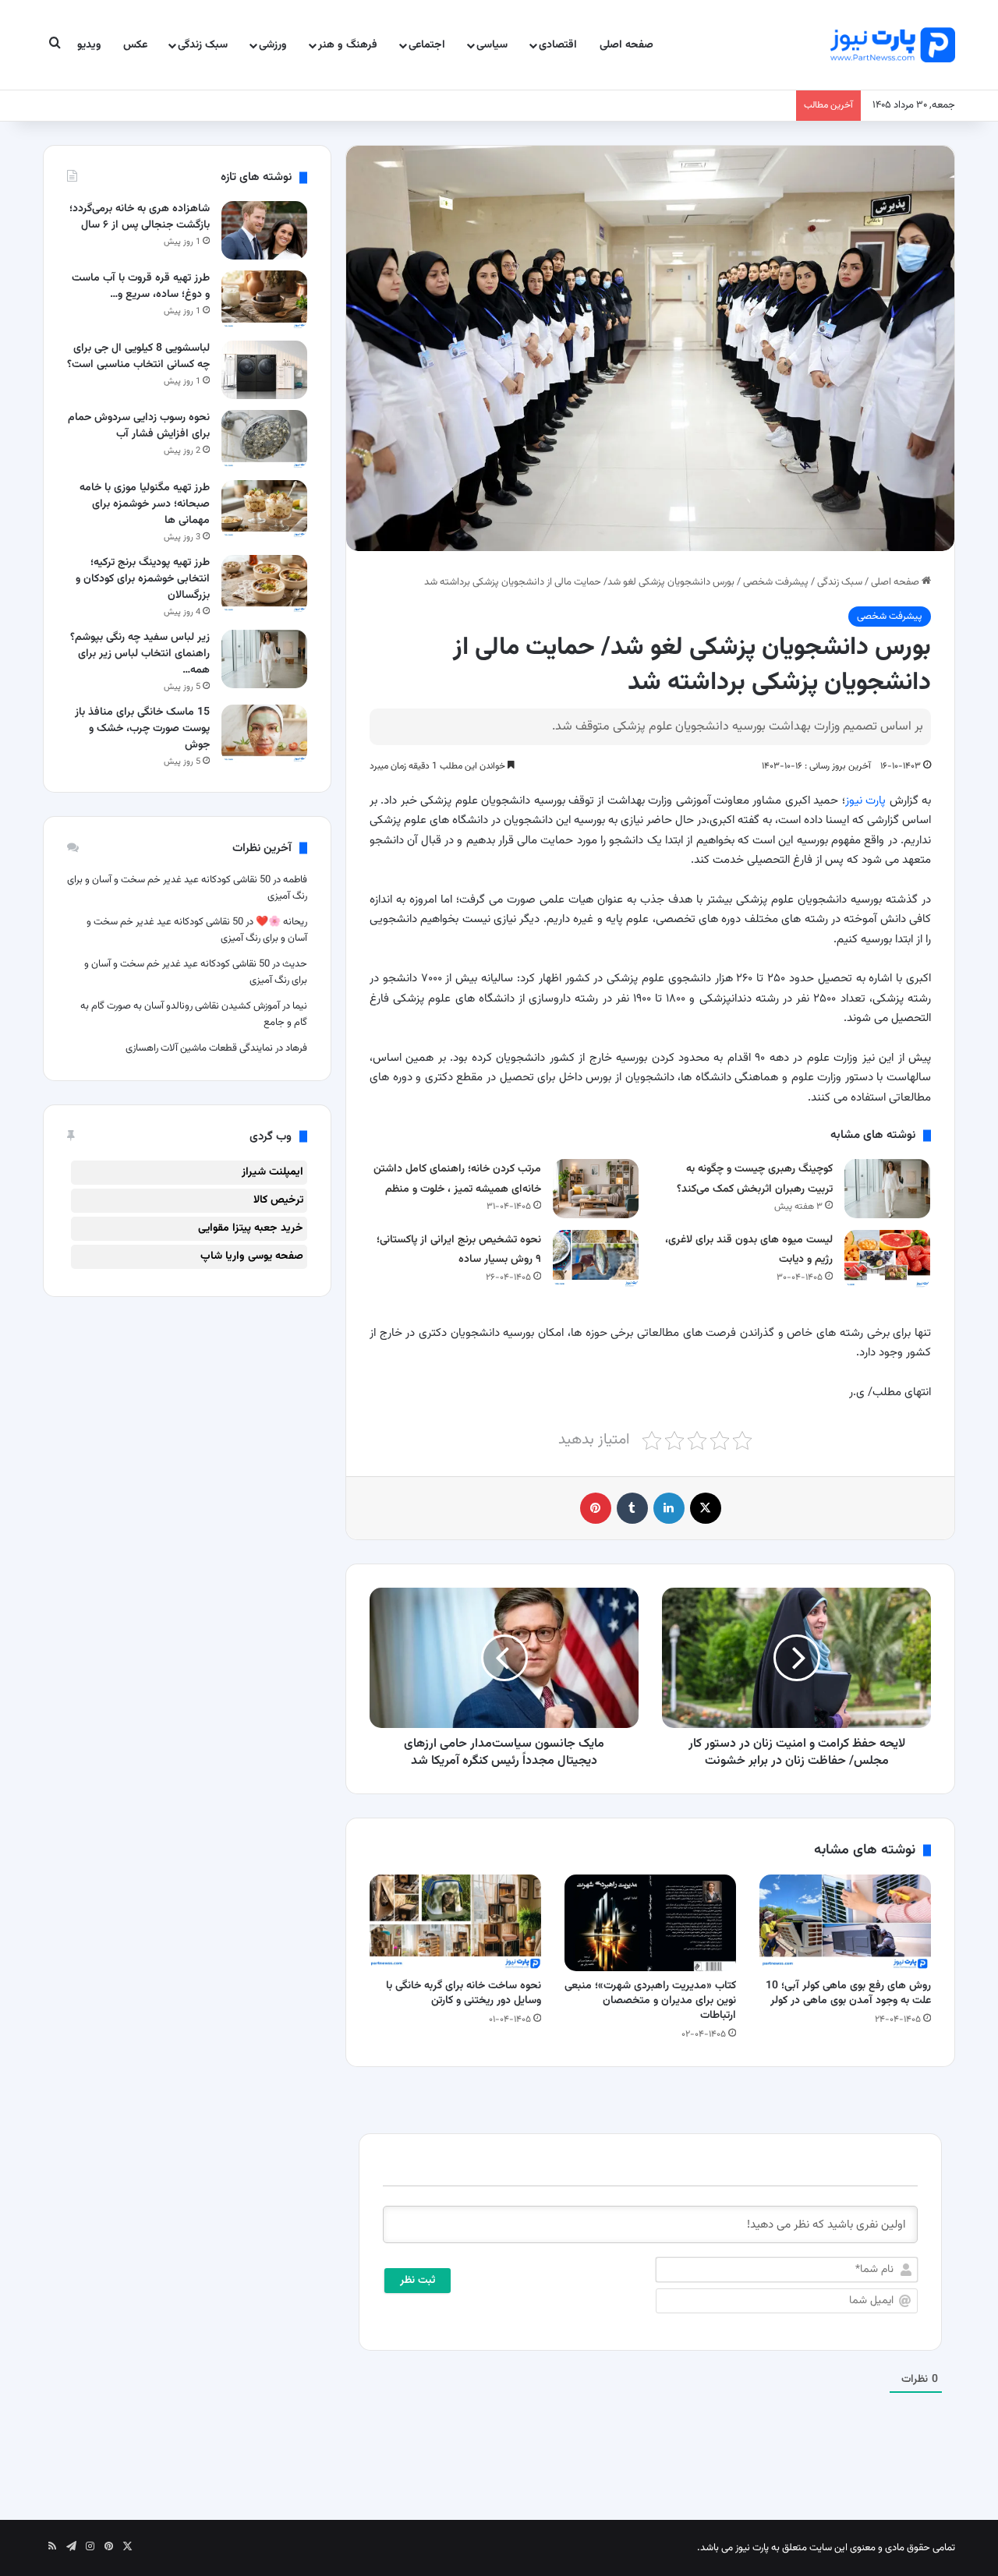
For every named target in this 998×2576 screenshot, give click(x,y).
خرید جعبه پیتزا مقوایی (251, 1228)
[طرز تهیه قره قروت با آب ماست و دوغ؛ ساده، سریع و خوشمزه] (264, 300)
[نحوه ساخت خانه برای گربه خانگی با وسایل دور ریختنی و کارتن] (455, 1923)
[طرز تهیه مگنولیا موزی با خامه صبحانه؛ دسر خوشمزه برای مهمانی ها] (264, 509)
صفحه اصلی (626, 45)
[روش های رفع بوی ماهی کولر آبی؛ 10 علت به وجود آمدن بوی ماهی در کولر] (845, 1923)
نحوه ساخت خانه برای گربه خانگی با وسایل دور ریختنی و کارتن (464, 1993)
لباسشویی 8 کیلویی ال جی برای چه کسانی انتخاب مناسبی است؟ (138, 357)
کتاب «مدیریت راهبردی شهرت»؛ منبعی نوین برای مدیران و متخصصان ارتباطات (650, 2001)
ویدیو (89, 45)
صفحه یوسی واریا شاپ (252, 1256)
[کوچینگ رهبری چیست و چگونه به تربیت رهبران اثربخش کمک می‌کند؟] (887, 1188)
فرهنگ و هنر (348, 45)
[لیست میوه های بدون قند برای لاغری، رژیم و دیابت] (887, 1259)
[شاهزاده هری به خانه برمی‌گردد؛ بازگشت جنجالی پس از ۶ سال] (264, 230)
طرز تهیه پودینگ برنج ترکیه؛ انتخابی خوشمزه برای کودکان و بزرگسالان (143, 579)
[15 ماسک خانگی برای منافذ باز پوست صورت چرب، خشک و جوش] (264, 734)
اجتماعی (427, 45)
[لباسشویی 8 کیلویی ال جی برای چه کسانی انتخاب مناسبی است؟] (264, 370)
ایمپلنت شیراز (273, 1172)
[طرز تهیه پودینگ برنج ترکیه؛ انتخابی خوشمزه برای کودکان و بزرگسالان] (264, 584)
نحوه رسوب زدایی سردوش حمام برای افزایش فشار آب (139, 426)
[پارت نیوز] (893, 45)
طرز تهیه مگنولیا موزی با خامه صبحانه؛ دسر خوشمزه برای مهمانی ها (145, 504)
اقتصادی (558, 45)
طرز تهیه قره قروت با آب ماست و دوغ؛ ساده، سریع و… (141, 286)
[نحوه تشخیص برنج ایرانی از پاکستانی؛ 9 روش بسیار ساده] (596, 1259)
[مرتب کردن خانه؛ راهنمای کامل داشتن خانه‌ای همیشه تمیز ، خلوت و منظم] (596, 1188)
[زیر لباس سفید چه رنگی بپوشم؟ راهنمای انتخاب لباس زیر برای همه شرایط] (264, 659)
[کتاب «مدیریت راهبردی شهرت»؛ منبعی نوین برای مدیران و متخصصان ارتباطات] (650, 1923)
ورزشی (273, 45)
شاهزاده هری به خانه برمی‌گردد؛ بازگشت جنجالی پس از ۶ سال (140, 217)
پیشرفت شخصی (776, 582)
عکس (135, 45)
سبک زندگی (203, 45)
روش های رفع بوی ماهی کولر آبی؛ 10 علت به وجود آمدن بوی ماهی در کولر (848, 1993)
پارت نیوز (865, 801)
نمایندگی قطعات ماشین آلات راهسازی (199, 1048)
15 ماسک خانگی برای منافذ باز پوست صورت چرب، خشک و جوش (142, 729)
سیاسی (492, 45)
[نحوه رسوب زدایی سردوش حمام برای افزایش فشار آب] (264, 439)
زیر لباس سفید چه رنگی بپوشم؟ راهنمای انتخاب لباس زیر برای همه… (140, 654)
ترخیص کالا (278, 1200)
